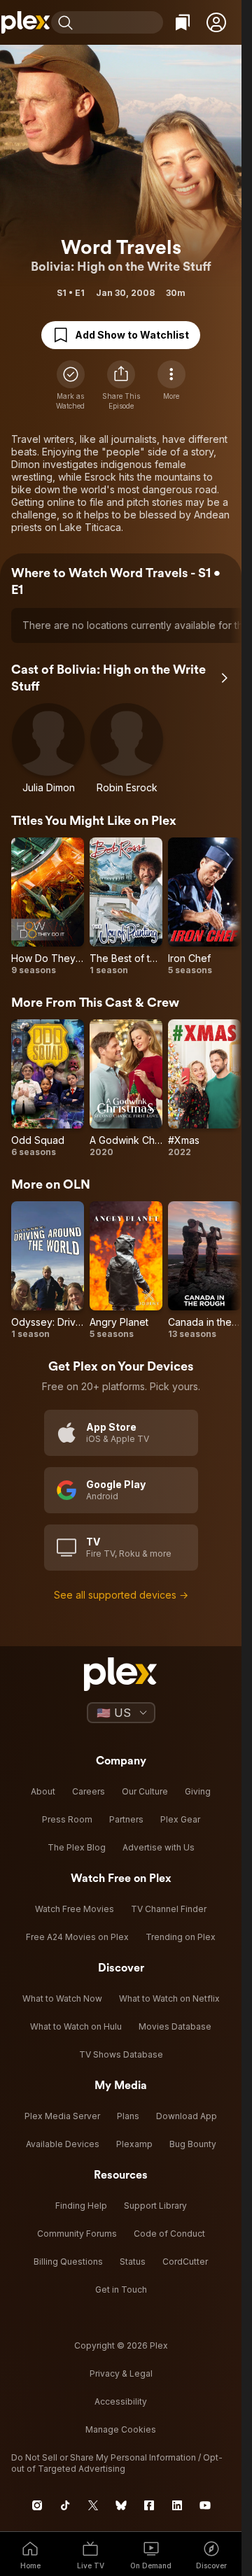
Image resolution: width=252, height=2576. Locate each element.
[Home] (26, 22)
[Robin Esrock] (127, 749)
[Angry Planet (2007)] (126, 1271)
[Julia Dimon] (48, 749)
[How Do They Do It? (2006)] (48, 907)
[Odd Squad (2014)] (48, 1089)
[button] (216, 22)
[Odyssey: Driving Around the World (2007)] (48, 1271)
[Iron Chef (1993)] (204, 907)
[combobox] (120, 22)
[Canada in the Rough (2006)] (204, 1271)
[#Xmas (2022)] (204, 1089)
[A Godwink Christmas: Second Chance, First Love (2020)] (126, 1089)
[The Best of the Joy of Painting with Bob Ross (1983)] (126, 907)
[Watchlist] (183, 22)
